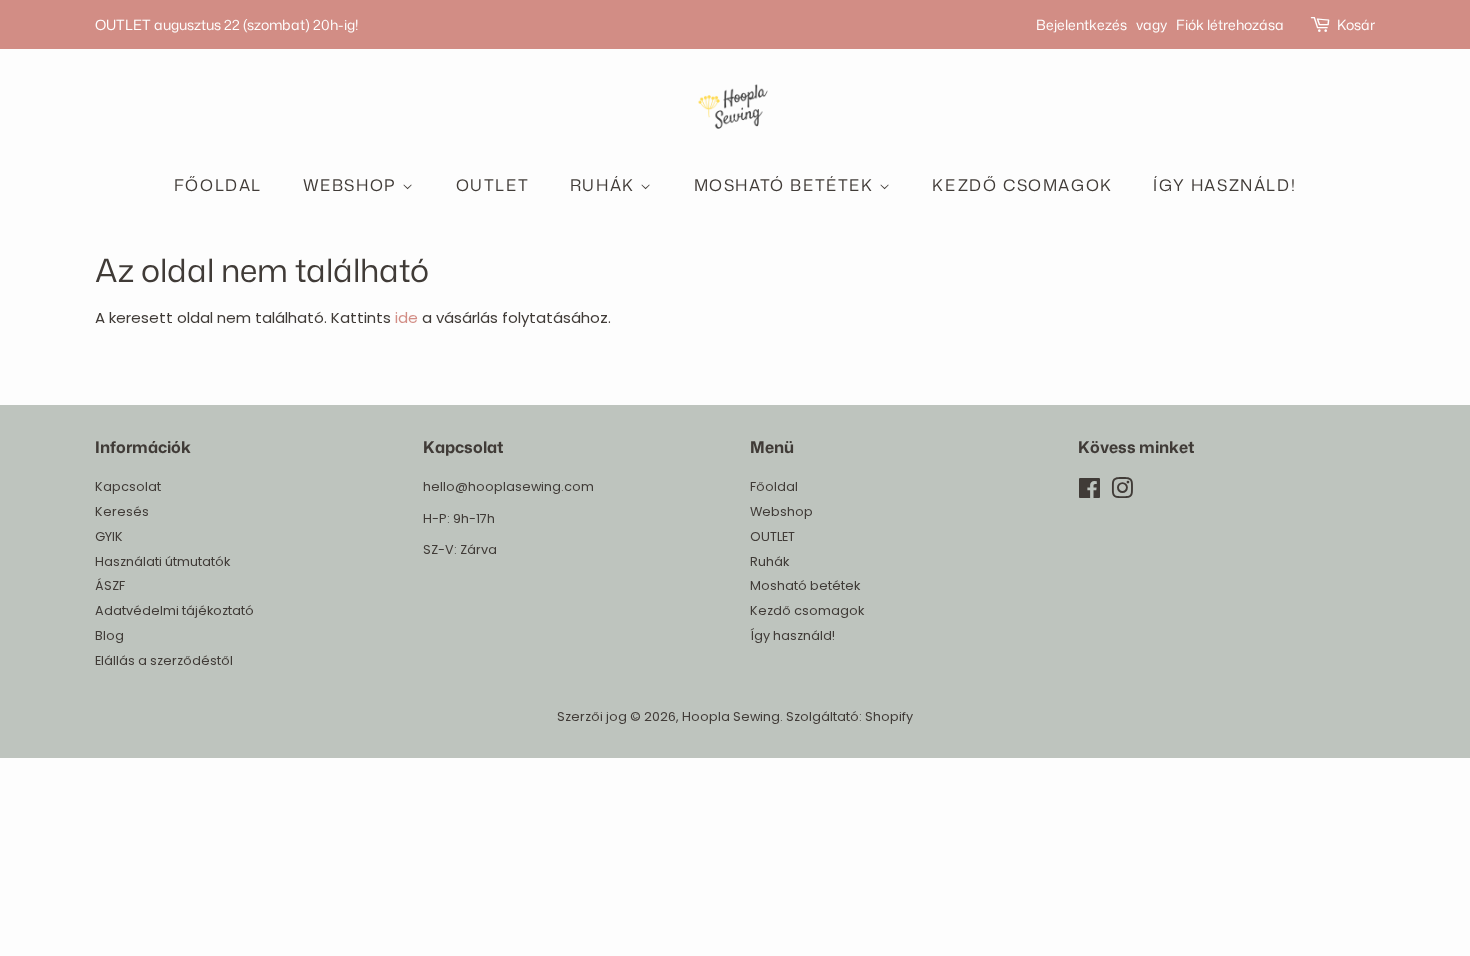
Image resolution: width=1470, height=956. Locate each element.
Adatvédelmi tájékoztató (174, 610)
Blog (109, 635)
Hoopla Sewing (731, 716)
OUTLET (493, 185)
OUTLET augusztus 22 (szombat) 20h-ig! (226, 24)
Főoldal (218, 185)
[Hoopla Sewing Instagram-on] (1122, 492)
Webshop (353, 185)
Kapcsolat (128, 486)
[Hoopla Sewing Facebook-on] (1089, 492)
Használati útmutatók (162, 561)
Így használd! (1224, 185)
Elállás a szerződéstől (164, 660)
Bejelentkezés (1081, 24)
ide (406, 317)
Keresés (122, 511)
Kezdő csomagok (1022, 185)
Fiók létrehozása (1230, 24)
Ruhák (605, 185)
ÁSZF (110, 585)
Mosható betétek (787, 185)
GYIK (109, 536)
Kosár (1356, 24)
